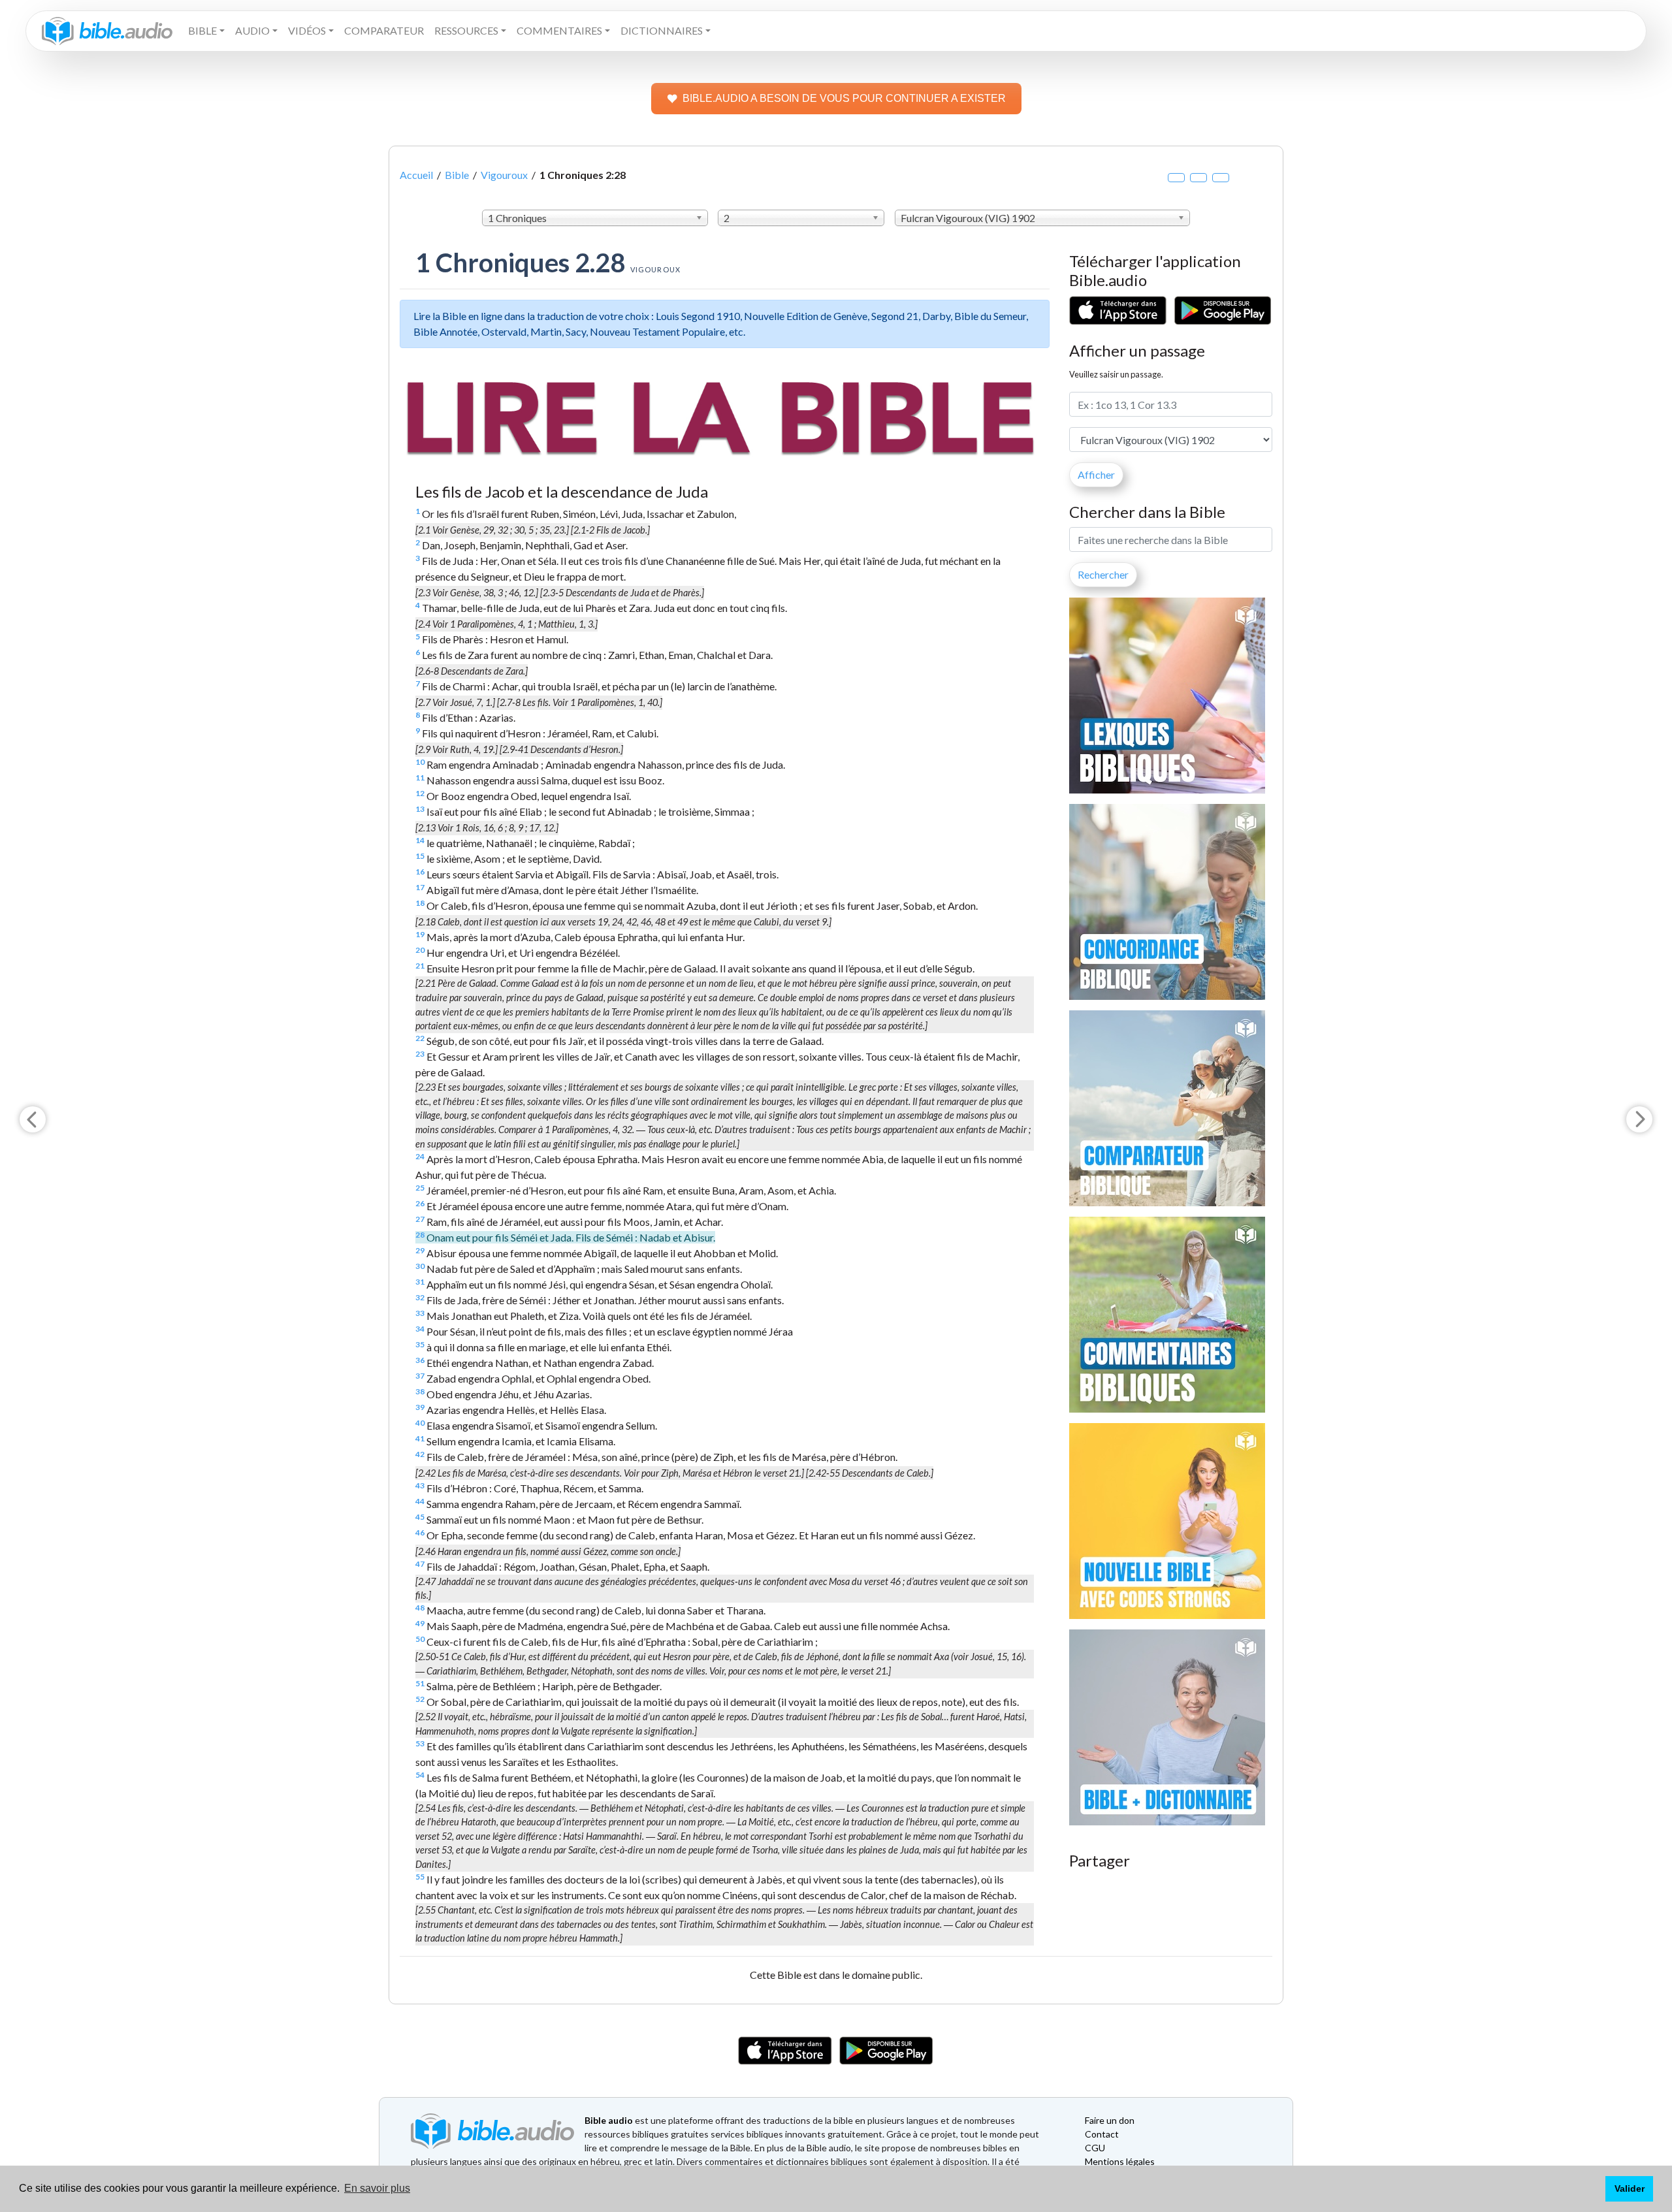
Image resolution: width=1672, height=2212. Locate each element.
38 (420, 1391)
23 (420, 1054)
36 (420, 1360)
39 (420, 1407)
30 (420, 1266)
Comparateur (384, 30)
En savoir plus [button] (377, 2188)
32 (420, 1297)
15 (420, 856)
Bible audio (609, 2120)
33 (420, 1313)
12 (420, 793)
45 (420, 1517)
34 (420, 1329)
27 (420, 1219)
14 (420, 840)
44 (420, 1501)
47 (420, 1564)
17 (420, 887)
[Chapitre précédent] (33, 1119)
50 (420, 1639)
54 (420, 1775)
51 (420, 1683)
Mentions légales (1120, 2161)
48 (420, 1608)
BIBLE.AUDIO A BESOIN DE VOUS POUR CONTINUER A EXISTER (844, 98)
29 (420, 1250)
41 (420, 1438)
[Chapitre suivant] (1639, 1119)
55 (420, 1877)
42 (420, 1454)
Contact (1102, 2134)
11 (420, 777)
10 (420, 762)
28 (420, 1235)
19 (420, 934)
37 (420, 1376)
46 (420, 1532)
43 (420, 1485)
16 (420, 872)
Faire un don (1110, 2120)
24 (420, 1156)
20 (420, 950)
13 (420, 809)
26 (420, 1203)
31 (420, 1282)
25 (420, 1188)
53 (420, 1743)
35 (420, 1344)
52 (420, 1699)
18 (420, 903)
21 (420, 966)
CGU (1095, 2148)
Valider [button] (1630, 2188)
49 (420, 1623)
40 (420, 1423)
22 (420, 1038)
